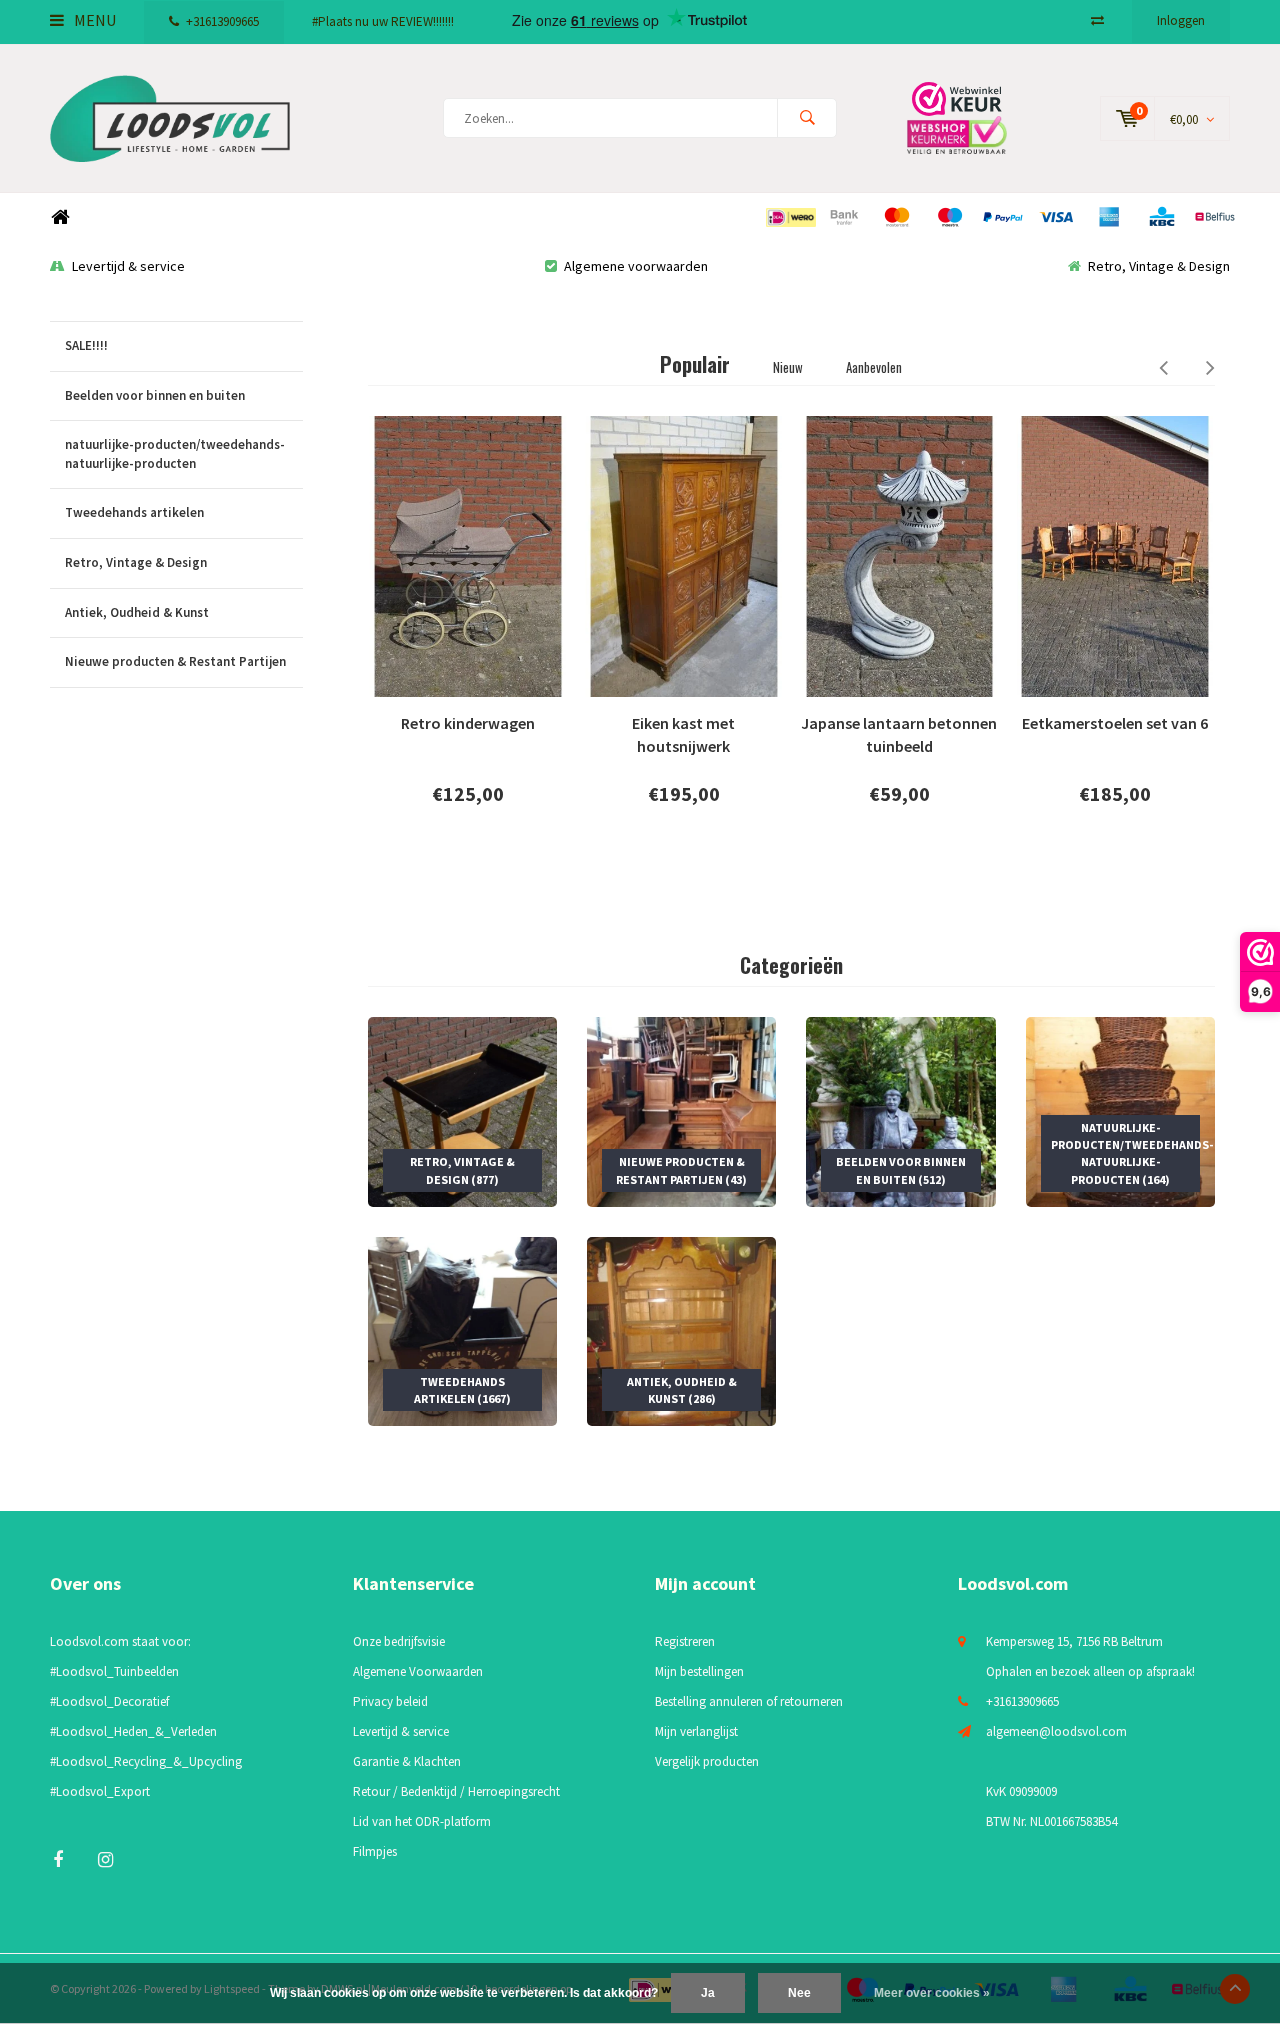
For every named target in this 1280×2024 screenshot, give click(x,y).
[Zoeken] (807, 118)
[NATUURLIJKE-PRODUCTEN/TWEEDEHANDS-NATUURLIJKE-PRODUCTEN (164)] (1120, 1110)
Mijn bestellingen (699, 1671)
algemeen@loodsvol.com (1056, 1731)
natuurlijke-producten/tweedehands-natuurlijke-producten (175, 454)
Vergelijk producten (707, 1761)
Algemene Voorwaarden (418, 1671)
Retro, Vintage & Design (1159, 266)
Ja (708, 1993)
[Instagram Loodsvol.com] (105, 1859)
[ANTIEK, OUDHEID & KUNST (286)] (681, 1330)
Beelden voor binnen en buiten (155, 395)
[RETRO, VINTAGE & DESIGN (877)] (462, 1110)
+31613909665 (222, 21)
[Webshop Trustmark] (970, 117)
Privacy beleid (390, 1701)
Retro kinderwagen (468, 723)
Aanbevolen (874, 367)
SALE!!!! (86, 345)
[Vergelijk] (1097, 20)
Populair (695, 364)
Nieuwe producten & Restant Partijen (175, 661)
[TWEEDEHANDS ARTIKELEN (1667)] (462, 1330)
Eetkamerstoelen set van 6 (1115, 723)
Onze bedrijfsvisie (399, 1641)
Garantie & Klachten (407, 1761)
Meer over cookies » (932, 1993)
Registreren (685, 1641)
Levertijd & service (128, 266)
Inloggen (1181, 20)
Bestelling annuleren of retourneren (749, 1701)
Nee (799, 1993)
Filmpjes (375, 1851)
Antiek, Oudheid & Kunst (137, 612)
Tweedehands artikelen (134, 512)
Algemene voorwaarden (636, 266)
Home (60, 217)
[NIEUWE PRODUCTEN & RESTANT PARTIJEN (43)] (681, 1110)
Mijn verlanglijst (696, 1731)
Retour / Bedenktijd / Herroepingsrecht (456, 1791)
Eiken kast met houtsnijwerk (683, 734)
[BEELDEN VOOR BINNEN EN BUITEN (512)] (900, 1110)
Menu (93, 20)
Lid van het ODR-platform (422, 1821)
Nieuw (788, 367)
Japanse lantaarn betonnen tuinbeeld (899, 734)
